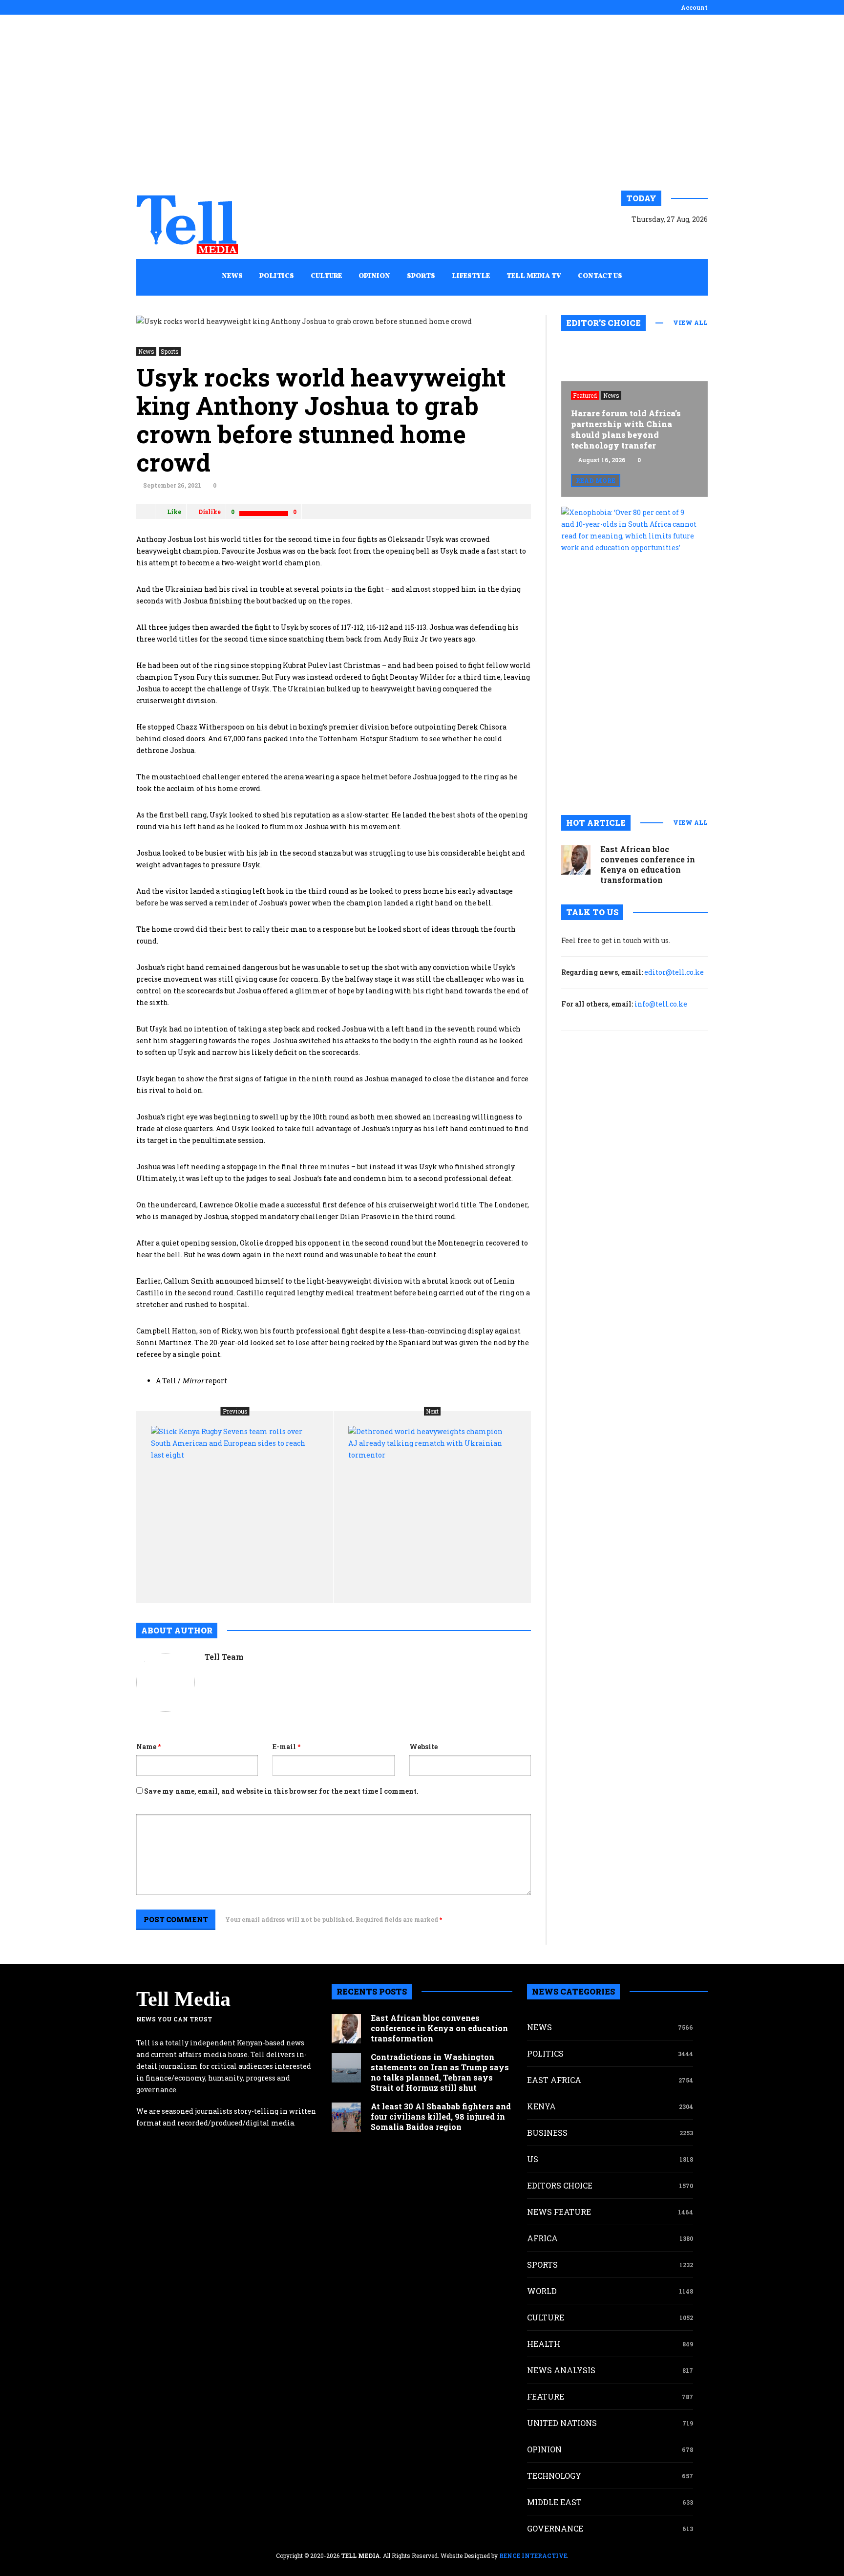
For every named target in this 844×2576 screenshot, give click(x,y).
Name (148, 1747)
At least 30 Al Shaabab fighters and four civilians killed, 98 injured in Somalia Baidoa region (441, 2116)
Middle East (554, 2502)
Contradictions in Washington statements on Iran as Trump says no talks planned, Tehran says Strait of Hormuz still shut (440, 2072)
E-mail (286, 1747)
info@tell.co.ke (661, 1004)
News (146, 351)
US (533, 2159)
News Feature (559, 2212)
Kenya (541, 2106)
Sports (170, 351)
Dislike (210, 512)
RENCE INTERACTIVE (533, 2555)
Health (544, 2344)
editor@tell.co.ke (674, 972)
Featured (585, 395)
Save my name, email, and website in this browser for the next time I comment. (281, 1791)
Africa (542, 2238)
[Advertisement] (422, 103)
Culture (546, 2317)
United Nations (562, 2423)
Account (694, 7)
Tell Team (224, 1657)
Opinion (544, 2449)
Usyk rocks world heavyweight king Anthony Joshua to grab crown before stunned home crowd (321, 420)
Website (423, 1747)
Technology (554, 2476)
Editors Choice (560, 2185)
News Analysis (561, 2370)
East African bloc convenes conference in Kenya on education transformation (648, 864)
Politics (545, 2053)
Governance (555, 2528)
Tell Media (183, 1999)
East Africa (554, 2080)
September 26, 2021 (172, 485)
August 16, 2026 (602, 460)
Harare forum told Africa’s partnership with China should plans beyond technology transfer (626, 429)
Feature (546, 2396)
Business (547, 2133)
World (542, 2291)
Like (174, 512)
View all (690, 322)
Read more (596, 480)
